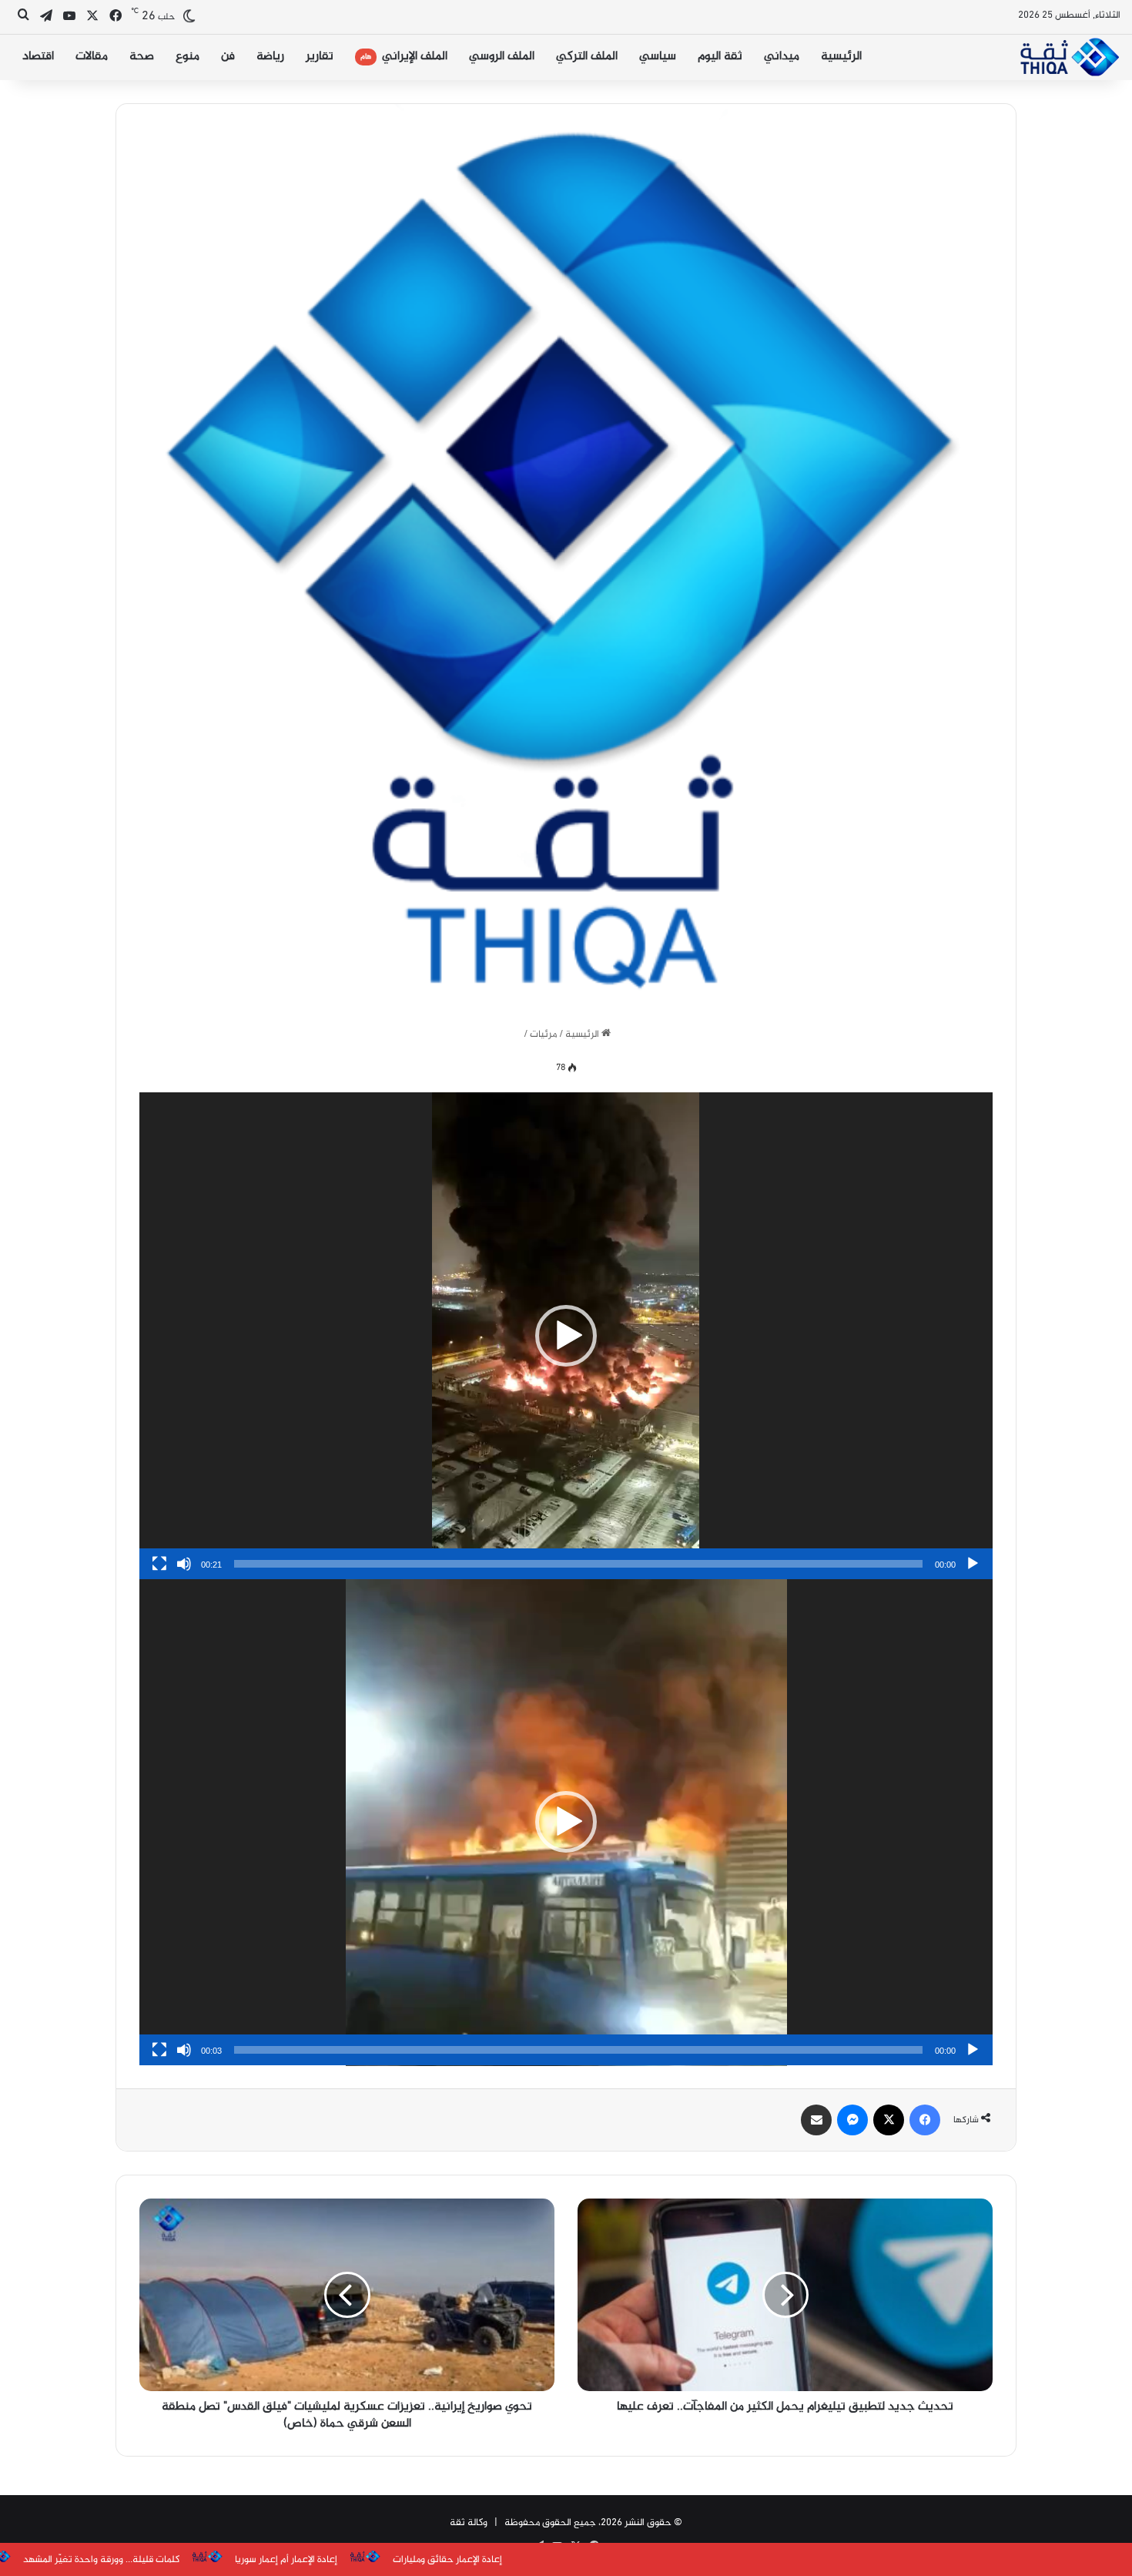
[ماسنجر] (852, 2120)
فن (228, 57)
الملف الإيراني (404, 57)
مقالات (92, 57)
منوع (188, 57)
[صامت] (184, 1564)
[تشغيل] (973, 1564)
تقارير (320, 57)
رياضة (270, 57)
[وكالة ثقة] (1069, 57)
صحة (142, 57)
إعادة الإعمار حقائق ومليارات (269, 2560)
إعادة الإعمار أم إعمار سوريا (107, 2560)
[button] (566, 1336)
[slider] (578, 1564)
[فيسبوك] (925, 2120)
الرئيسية (841, 57)
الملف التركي (587, 57)
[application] (566, 1336)
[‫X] (889, 2120)
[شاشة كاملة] (159, 1564)
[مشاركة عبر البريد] (816, 2120)
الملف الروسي (502, 57)
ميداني (782, 57)
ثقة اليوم (720, 57)
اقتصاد (38, 57)
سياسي (658, 57)
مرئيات (543, 1035)
